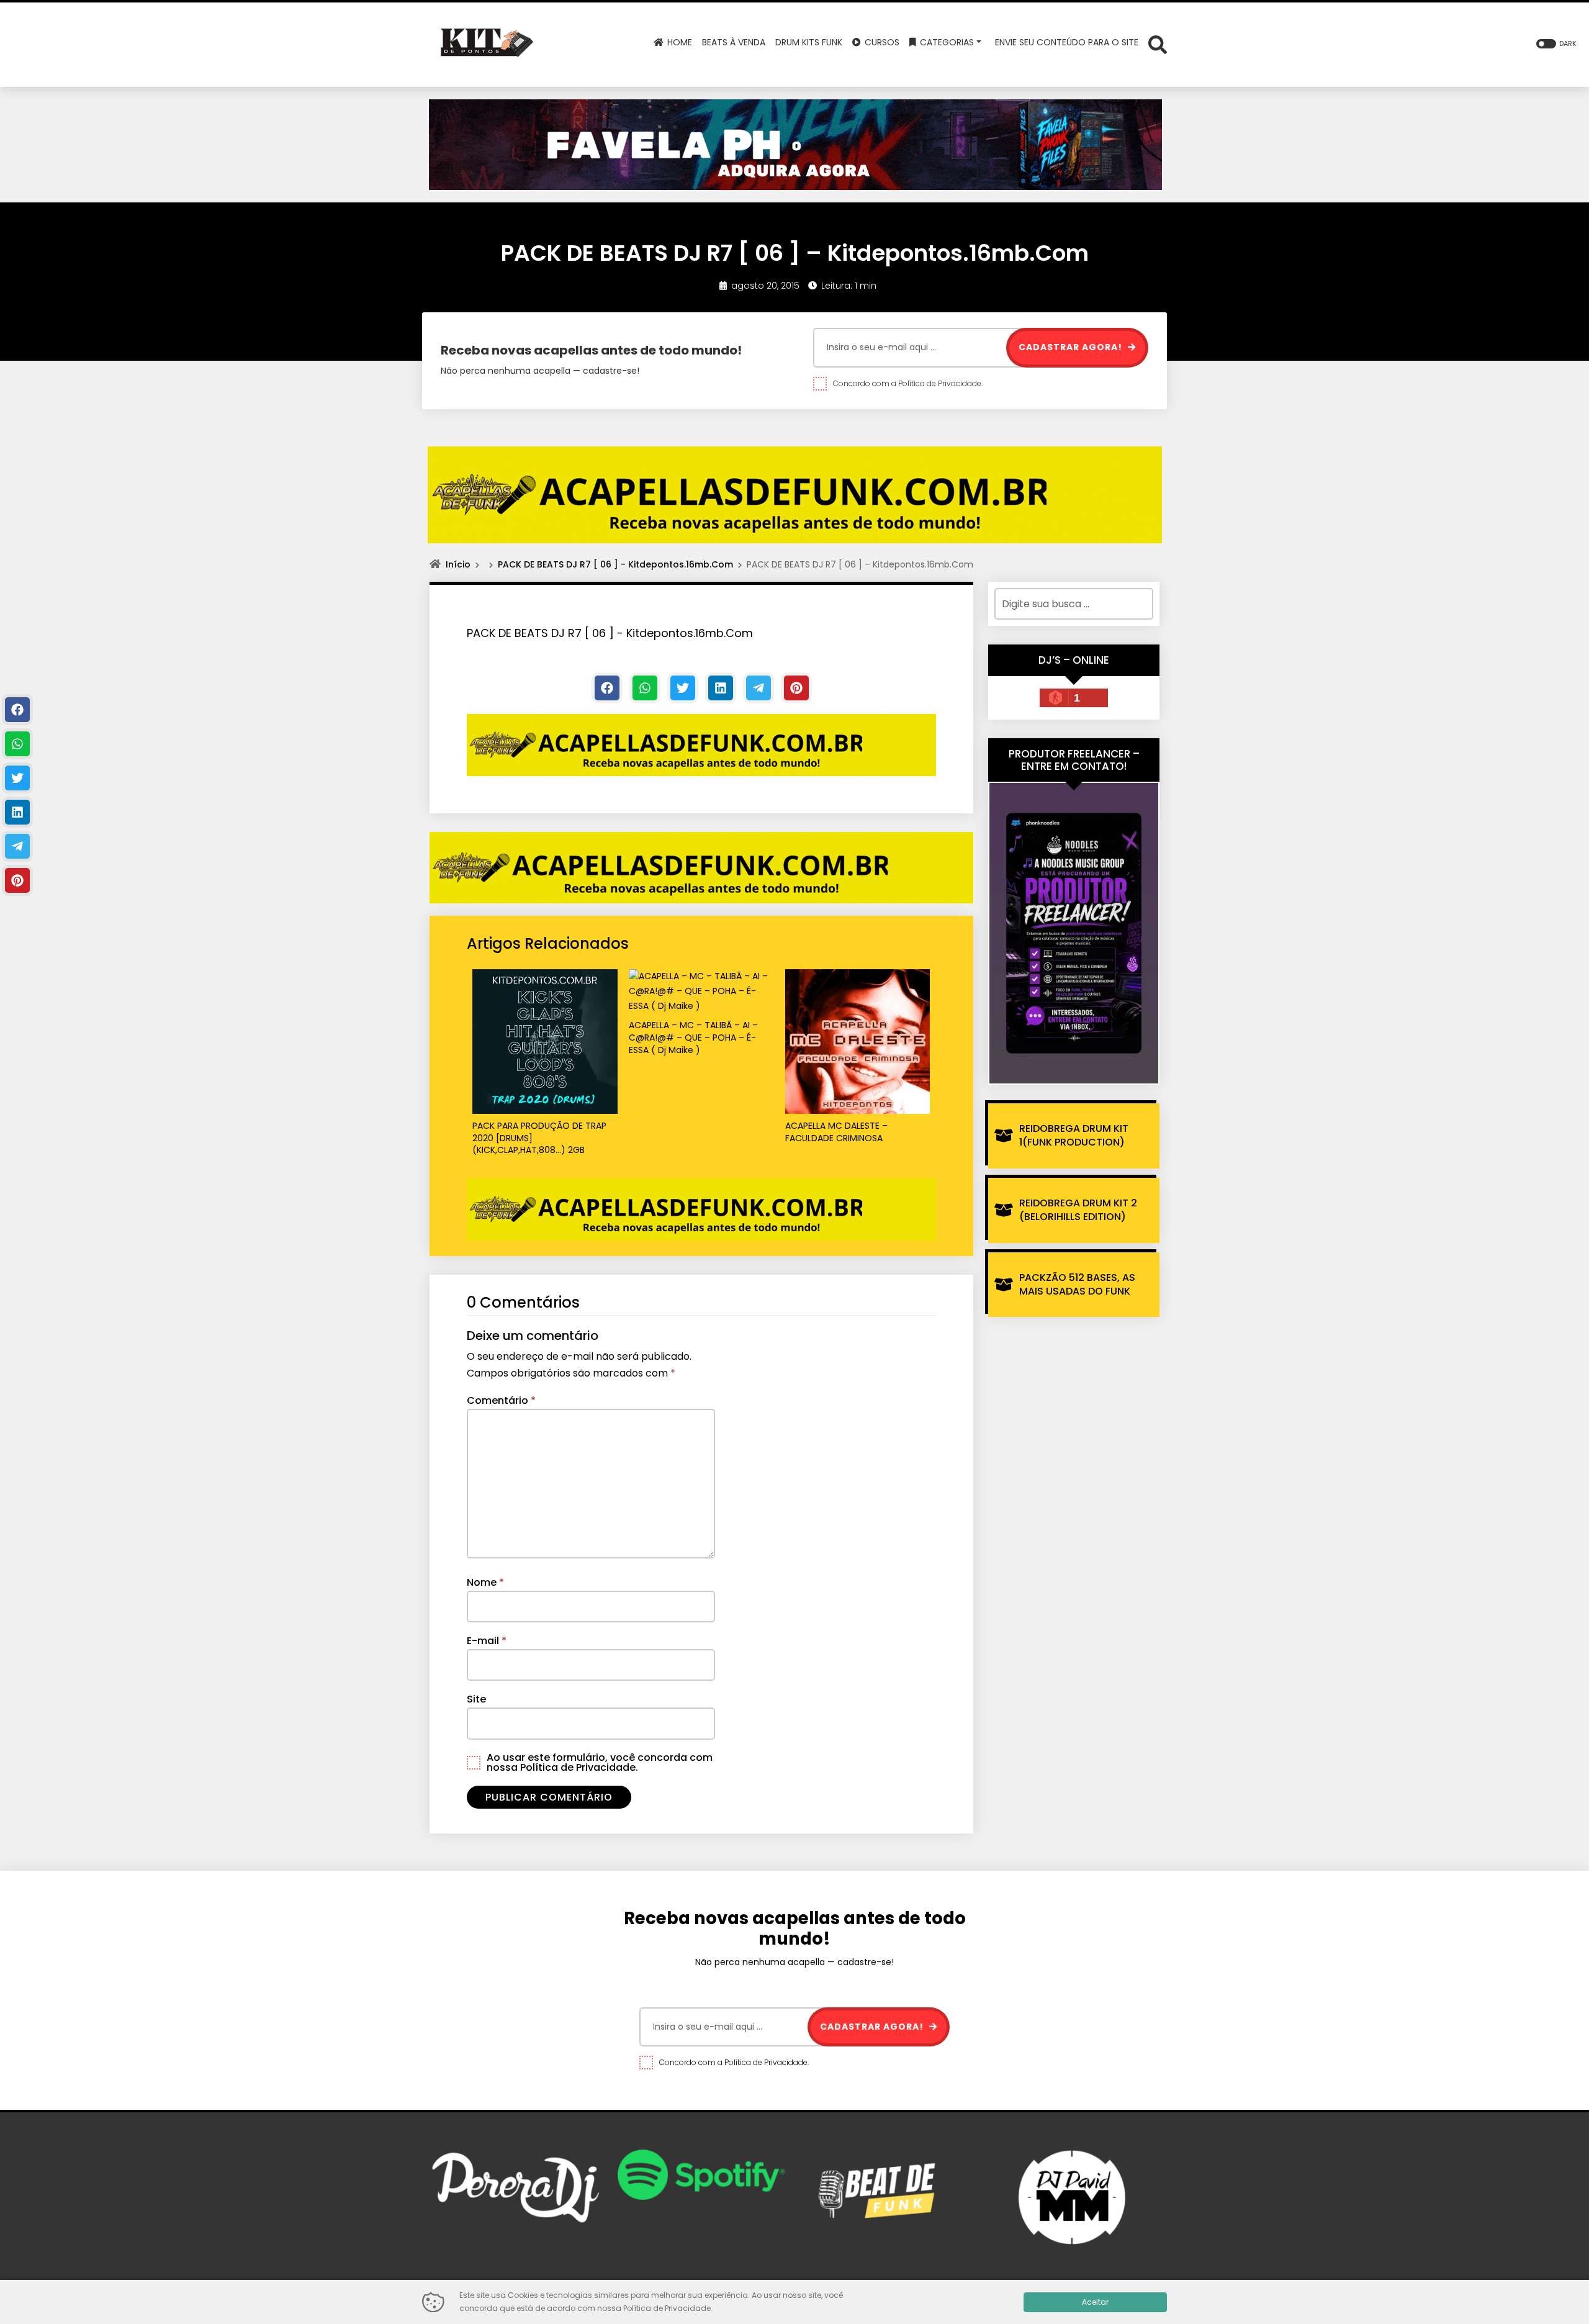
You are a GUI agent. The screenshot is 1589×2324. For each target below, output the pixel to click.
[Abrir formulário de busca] (1158, 44)
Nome (485, 1582)
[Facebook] (607, 688)
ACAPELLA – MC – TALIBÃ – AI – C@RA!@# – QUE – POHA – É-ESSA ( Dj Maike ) (693, 1038)
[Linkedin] (721, 688)
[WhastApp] (645, 688)
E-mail (487, 1641)
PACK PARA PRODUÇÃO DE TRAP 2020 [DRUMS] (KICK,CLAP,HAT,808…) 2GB (539, 1138)
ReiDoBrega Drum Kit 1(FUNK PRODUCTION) (1074, 1135)
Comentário (501, 1400)
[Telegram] (758, 688)
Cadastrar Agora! (1072, 347)
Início (458, 564)
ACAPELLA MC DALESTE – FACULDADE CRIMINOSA (836, 1132)
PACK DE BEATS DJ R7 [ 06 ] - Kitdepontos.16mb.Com (615, 564)
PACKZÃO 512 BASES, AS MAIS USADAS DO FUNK (1077, 1284)
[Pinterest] (796, 688)
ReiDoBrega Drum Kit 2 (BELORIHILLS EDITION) (1078, 1210)
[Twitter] (683, 688)
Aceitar (1095, 2302)
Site (476, 1699)
